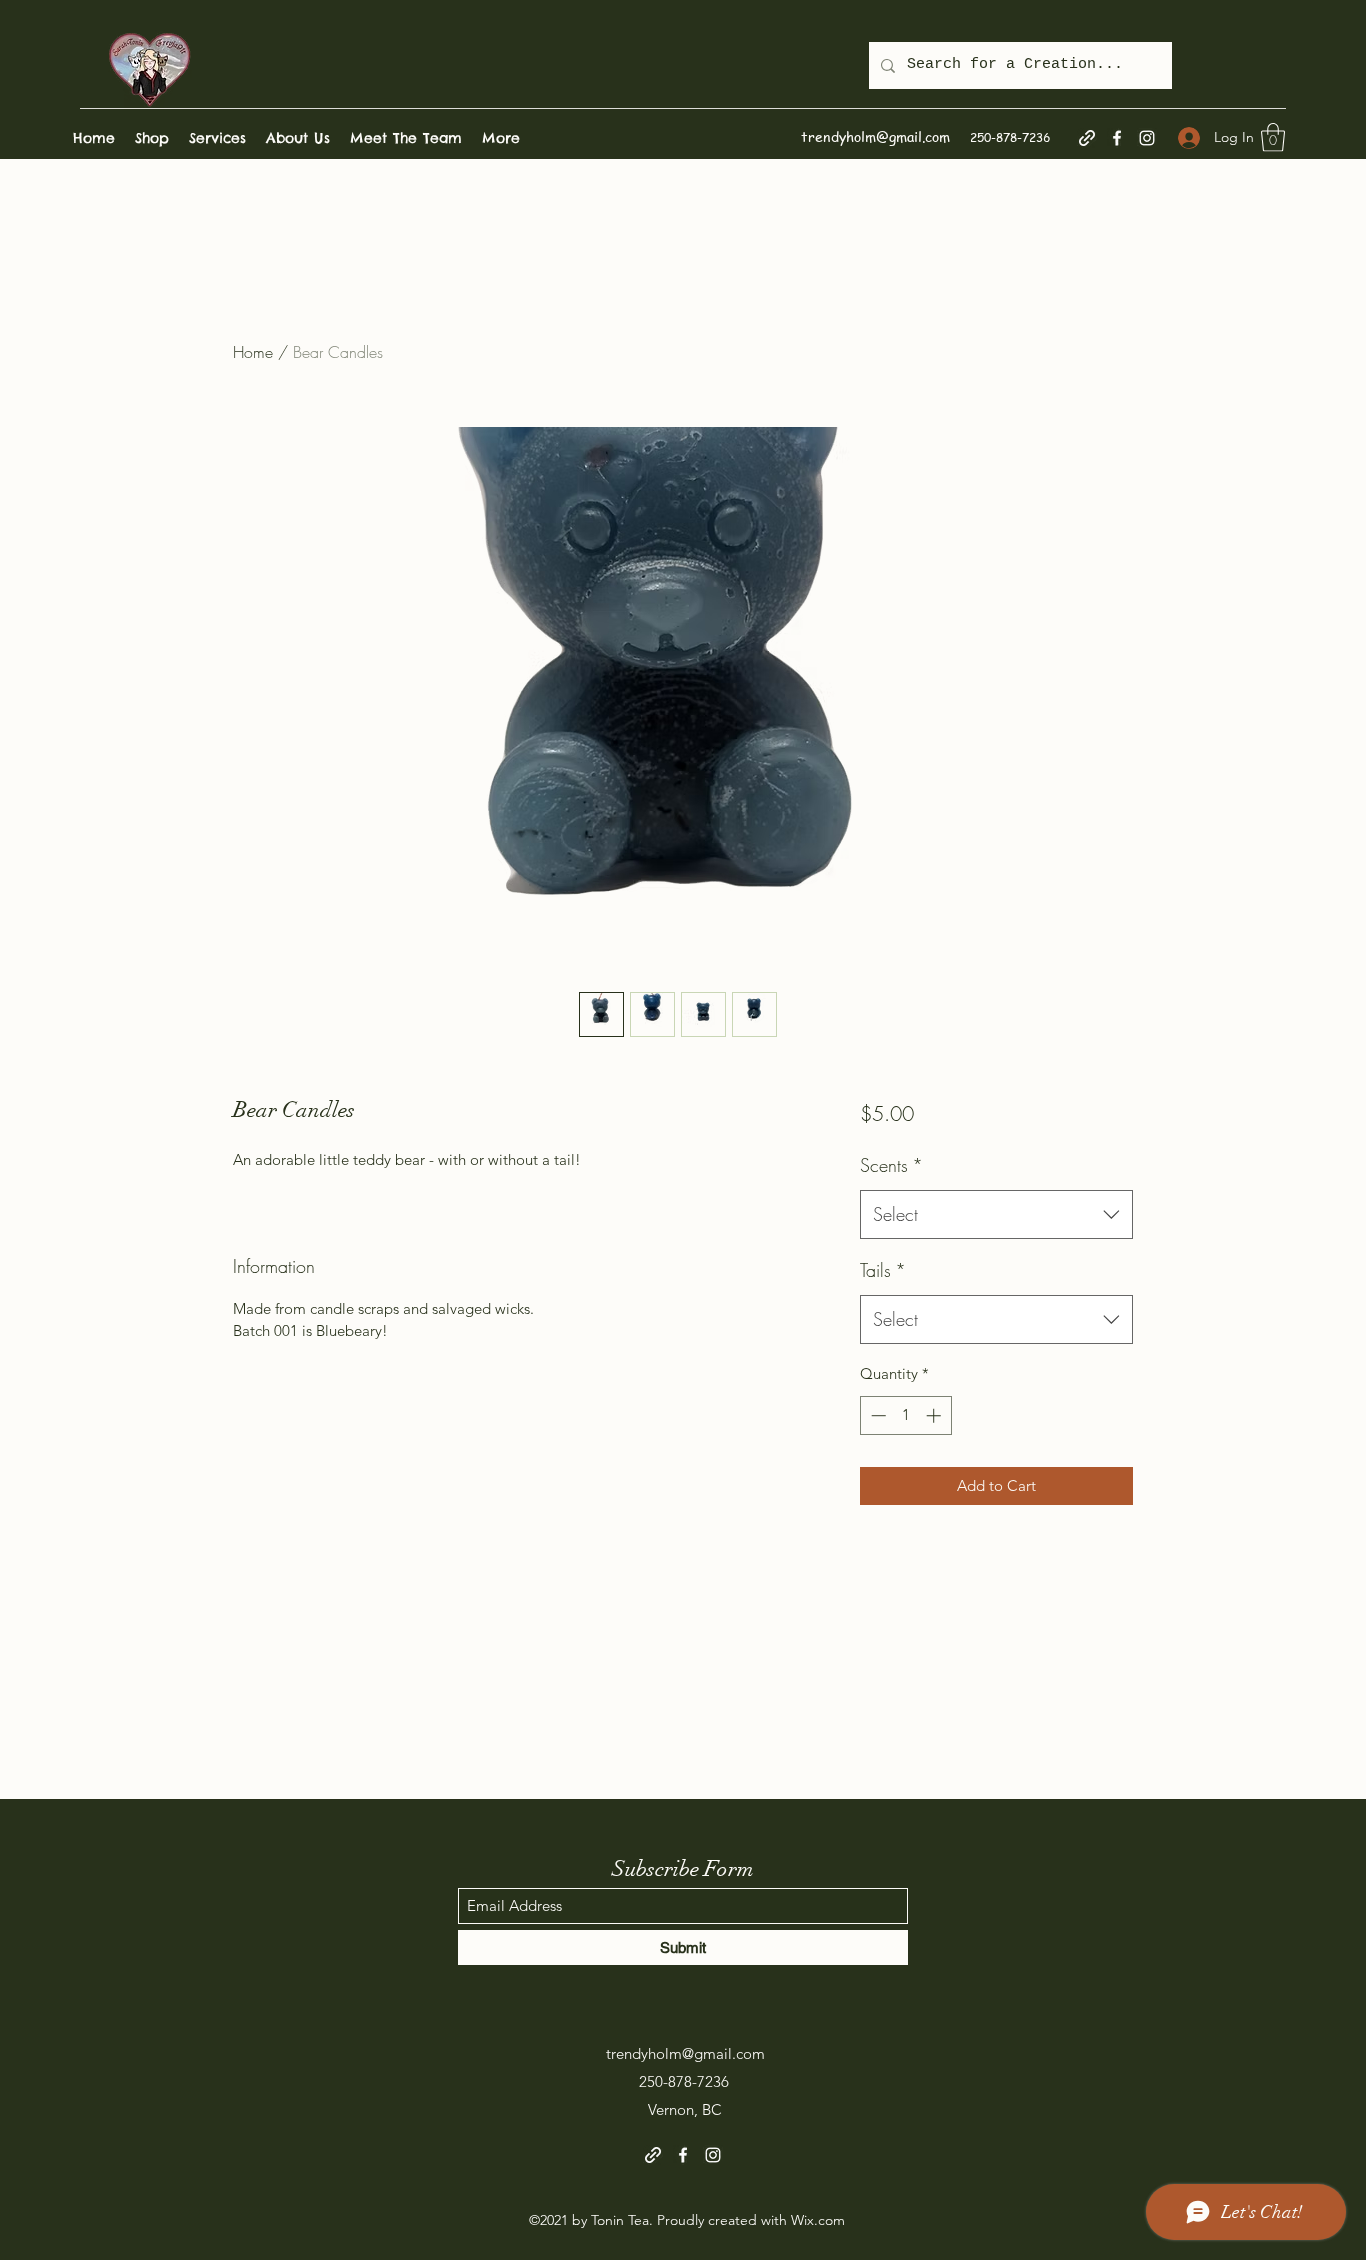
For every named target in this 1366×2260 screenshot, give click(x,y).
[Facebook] (1117, 138)
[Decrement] (876, 1415)
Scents (891, 1165)
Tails (883, 1270)
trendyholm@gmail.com (875, 136)
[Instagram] (1147, 138)
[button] (1273, 137)
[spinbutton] (905, 1415)
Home (253, 352)
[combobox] (996, 1215)
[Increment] (935, 1415)
